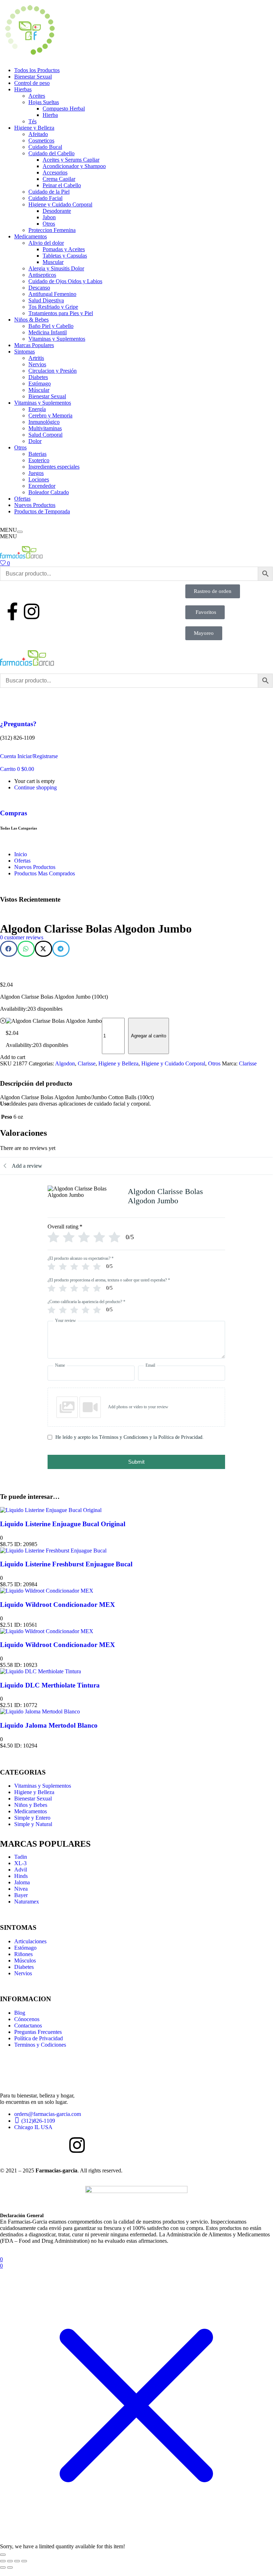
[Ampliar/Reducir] (3, 2561)
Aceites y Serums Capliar (71, 160)
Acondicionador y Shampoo (74, 166)
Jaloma (22, 1882)
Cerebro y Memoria (50, 415)
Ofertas (22, 499)
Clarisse (87, 1063)
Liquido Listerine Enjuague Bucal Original (63, 1524)
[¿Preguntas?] (9, 703)
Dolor (35, 441)
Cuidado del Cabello (51, 153)
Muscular (53, 262)
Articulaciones (30, 1941)
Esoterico (39, 460)
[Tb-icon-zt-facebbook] (9, 2145)
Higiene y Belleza (34, 128)
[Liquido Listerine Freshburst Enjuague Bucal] (53, 1551)
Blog (20, 2013)
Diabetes (38, 377)
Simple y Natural (33, 1824)
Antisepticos (42, 275)
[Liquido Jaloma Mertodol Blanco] (40, 1711)
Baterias (37, 454)
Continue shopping (36, 787)
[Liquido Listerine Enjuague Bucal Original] (51, 1510)
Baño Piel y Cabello (51, 326)
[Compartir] (17, 2561)
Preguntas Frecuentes (38, 2032)
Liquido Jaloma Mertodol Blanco (49, 1725)
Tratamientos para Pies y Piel (61, 313)
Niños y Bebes (31, 1805)
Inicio (21, 854)
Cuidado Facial (45, 198)
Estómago (40, 384)
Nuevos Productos (35, 505)
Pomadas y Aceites (64, 249)
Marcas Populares (34, 345)
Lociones (39, 479)
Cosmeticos (41, 141)
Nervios (37, 364)
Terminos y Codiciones (40, 2045)
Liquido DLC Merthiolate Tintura (50, 1685)
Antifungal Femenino (52, 294)
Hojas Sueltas (44, 102)
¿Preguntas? (18, 724)
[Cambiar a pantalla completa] (10, 2561)
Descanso (39, 288)
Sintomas (24, 352)
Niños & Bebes (31, 320)
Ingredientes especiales (54, 467)
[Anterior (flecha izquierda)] (3, 2567)
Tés (32, 121)
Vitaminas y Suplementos (57, 339)
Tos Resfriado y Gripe (53, 307)
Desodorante (57, 211)
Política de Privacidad (39, 2038)
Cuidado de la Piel (49, 192)
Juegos (36, 473)
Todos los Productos (37, 70)
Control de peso (32, 83)
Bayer (21, 1895)
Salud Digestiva (46, 300)
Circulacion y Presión (53, 371)
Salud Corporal (45, 435)
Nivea (21, 1889)
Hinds (21, 1876)
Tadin (21, 1857)
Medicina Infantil (48, 332)
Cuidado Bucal (45, 147)
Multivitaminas (45, 428)
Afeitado (38, 134)
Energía (37, 409)
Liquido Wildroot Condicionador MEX (58, 1605)
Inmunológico (44, 422)
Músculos (25, 1961)
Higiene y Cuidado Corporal (60, 204)
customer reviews (22, 937)
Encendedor (42, 486)
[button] (17, 769)
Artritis (36, 358)
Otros (49, 224)
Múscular (39, 390)
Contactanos (28, 2026)
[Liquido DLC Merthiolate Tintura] (40, 1671)
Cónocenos (27, 2019)
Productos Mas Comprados (45, 873)
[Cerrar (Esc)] (24, 2561)
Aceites (37, 96)
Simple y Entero (32, 1818)
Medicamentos (31, 236)
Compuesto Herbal (64, 109)
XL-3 (20, 1863)
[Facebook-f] (12, 611)
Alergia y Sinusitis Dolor (56, 268)
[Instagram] (32, 611)
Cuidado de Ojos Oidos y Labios (65, 281)
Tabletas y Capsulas (65, 256)
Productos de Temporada (42, 511)
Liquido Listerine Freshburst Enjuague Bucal (66, 1564)
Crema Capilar (59, 179)
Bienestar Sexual (33, 77)
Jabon (49, 217)
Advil (21, 1870)
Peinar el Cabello (62, 185)
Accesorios (55, 172)
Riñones (23, 1954)
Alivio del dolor (46, 243)
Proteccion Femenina (52, 230)
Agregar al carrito (149, 1036)
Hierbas (23, 89)
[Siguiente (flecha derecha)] (10, 2567)
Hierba (50, 115)
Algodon (65, 1063)
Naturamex (27, 1902)
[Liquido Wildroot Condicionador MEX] (47, 1591)
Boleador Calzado (49, 492)
